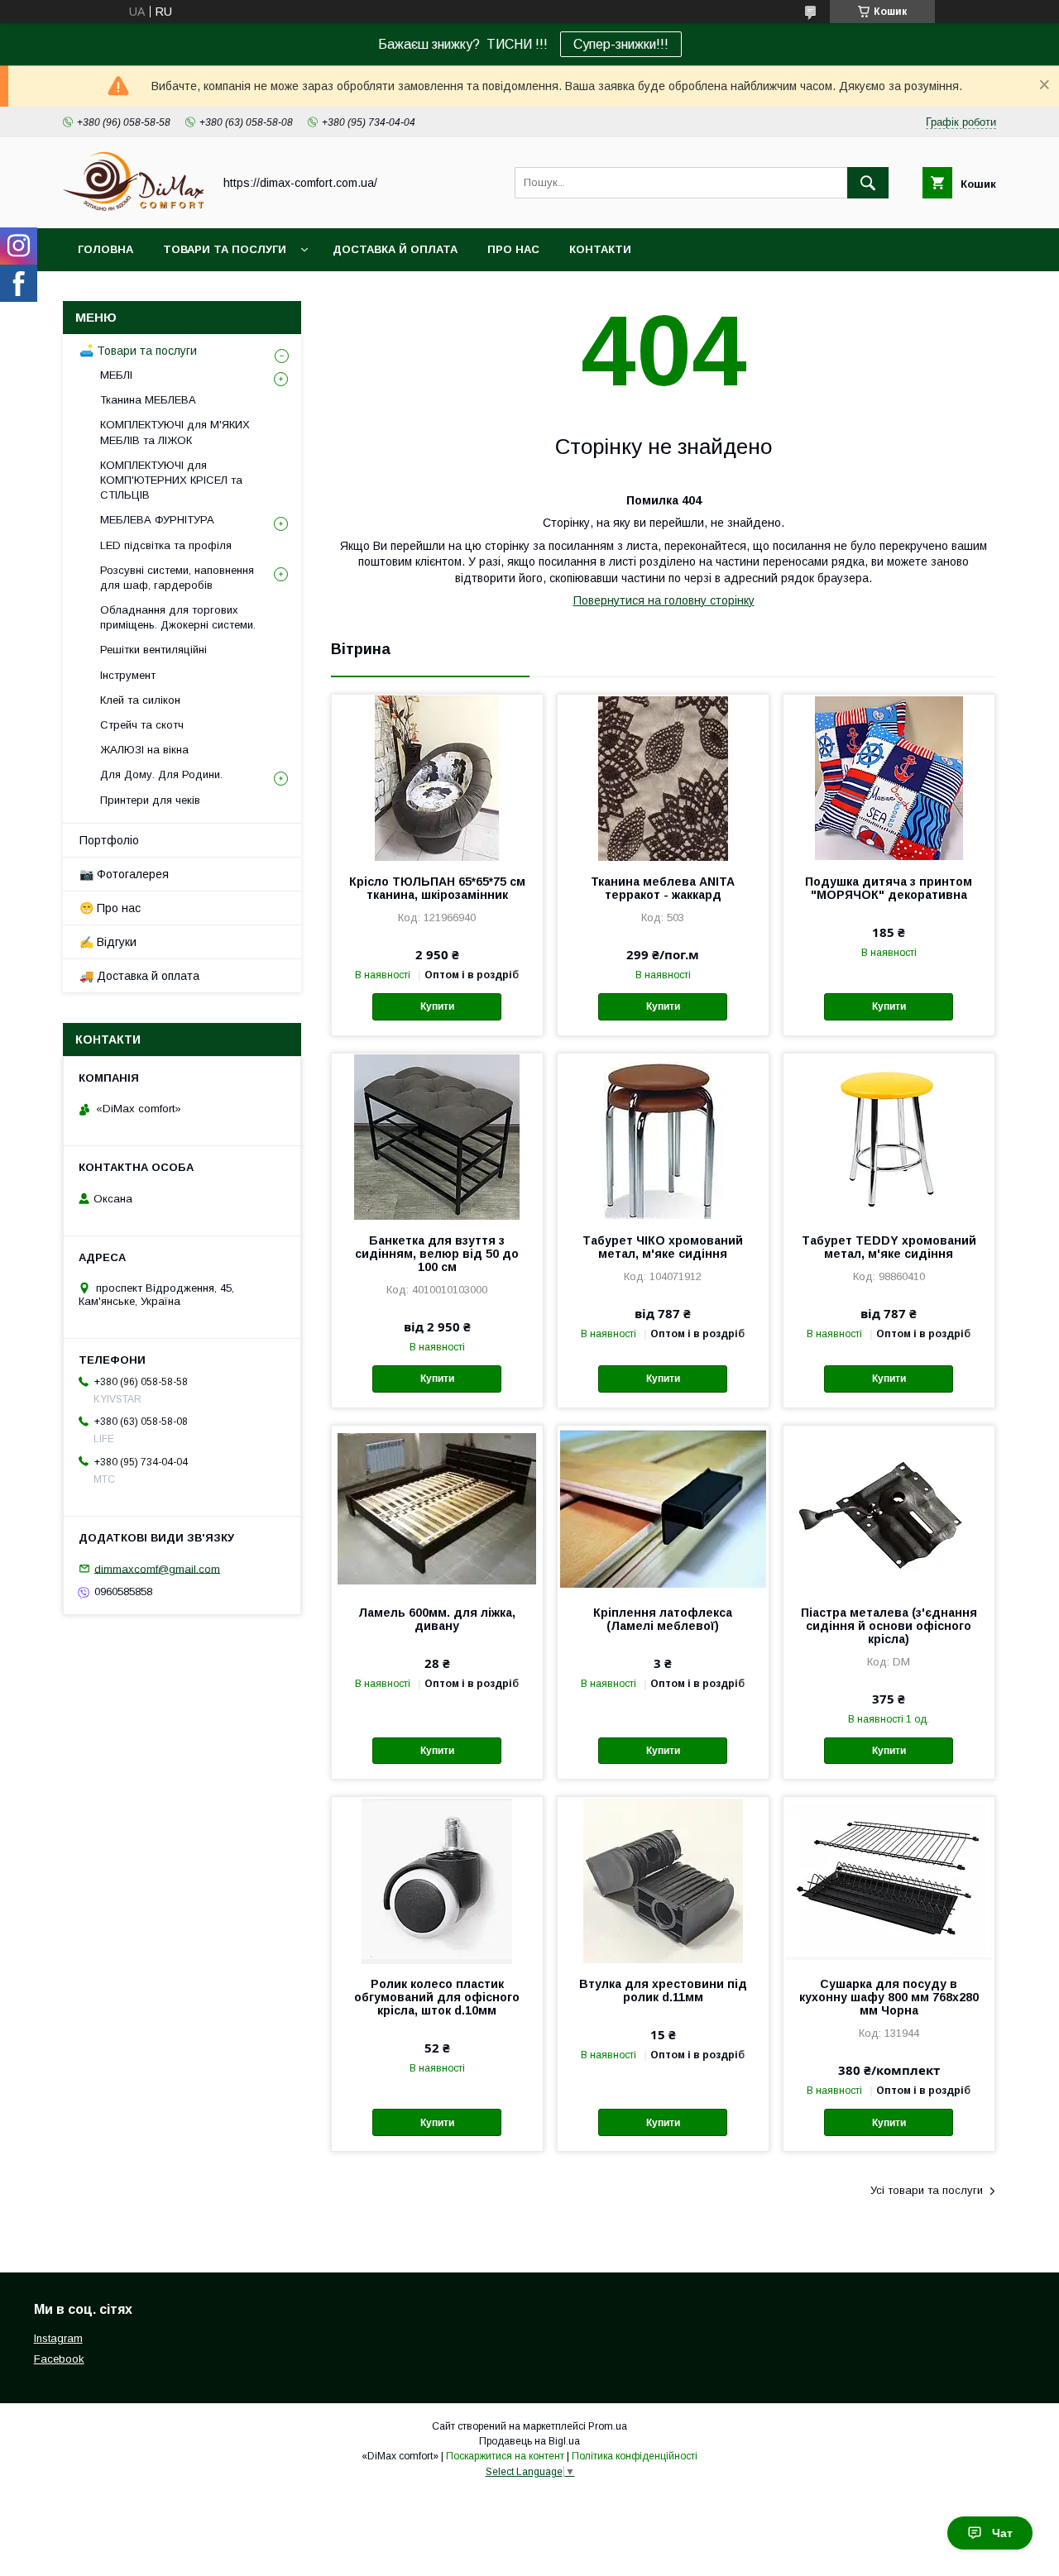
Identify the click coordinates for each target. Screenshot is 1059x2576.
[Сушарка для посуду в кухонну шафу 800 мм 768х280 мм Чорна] (889, 1880)
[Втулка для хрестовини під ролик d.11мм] (663, 1880)
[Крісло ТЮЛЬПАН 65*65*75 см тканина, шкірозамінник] (437, 777)
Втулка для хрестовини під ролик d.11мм (663, 1991)
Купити (437, 1006)
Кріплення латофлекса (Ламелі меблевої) (663, 1619)
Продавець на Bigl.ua (529, 2441)
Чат (1002, 2533)
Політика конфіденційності (635, 2456)
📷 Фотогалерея (124, 874)
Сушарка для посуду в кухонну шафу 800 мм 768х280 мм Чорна (889, 1997)
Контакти (600, 249)
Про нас (513, 249)
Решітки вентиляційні (153, 650)
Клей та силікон (140, 700)
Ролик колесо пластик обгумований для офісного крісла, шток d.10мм (437, 1997)
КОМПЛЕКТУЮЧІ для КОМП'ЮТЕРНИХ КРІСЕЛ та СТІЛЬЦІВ (171, 480)
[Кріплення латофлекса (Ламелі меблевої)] (663, 1508)
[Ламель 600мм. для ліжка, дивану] (437, 1508)
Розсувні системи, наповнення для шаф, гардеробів (177, 578)
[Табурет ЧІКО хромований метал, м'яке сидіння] (663, 1136)
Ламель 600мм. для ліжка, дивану (437, 1619)
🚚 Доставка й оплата (139, 976)
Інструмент (128, 675)
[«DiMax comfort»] (133, 207)
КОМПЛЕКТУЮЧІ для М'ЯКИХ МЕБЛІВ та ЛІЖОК (175, 432)
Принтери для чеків (150, 800)
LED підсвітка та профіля (166, 545)
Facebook (59, 2359)
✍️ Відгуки (108, 942)
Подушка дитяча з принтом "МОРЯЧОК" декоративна (889, 888)
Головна (105, 249)
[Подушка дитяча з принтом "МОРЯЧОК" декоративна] (889, 777)
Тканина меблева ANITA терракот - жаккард (663, 888)
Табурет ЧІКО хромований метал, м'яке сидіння (663, 1247)
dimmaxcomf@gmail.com (157, 1568)
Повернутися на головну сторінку (664, 600)
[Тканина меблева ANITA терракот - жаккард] (663, 777)
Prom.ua (608, 2426)
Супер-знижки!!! (621, 44)
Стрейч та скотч (142, 725)
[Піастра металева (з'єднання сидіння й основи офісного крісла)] (889, 1508)
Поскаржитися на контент (505, 2456)
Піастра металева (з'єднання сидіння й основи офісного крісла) (889, 1626)
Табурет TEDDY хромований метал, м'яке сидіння (889, 1247)
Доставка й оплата (395, 249)
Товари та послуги (225, 249)
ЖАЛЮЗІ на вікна (144, 750)
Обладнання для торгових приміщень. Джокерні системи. (178, 617)
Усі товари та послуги (927, 2190)
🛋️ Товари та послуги (138, 351)
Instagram (58, 2338)
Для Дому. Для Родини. (161, 774)
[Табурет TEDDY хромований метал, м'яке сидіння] (889, 1136)
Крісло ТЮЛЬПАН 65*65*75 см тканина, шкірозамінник (437, 888)
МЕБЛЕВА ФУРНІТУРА (157, 520)
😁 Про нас (110, 908)
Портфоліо (109, 840)
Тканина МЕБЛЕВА (148, 400)
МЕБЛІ (116, 375)
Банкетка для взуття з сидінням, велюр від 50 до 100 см (437, 1254)
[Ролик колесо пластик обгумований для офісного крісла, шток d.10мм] (437, 1880)
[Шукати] (868, 183)
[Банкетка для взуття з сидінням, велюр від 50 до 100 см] (437, 1136)
